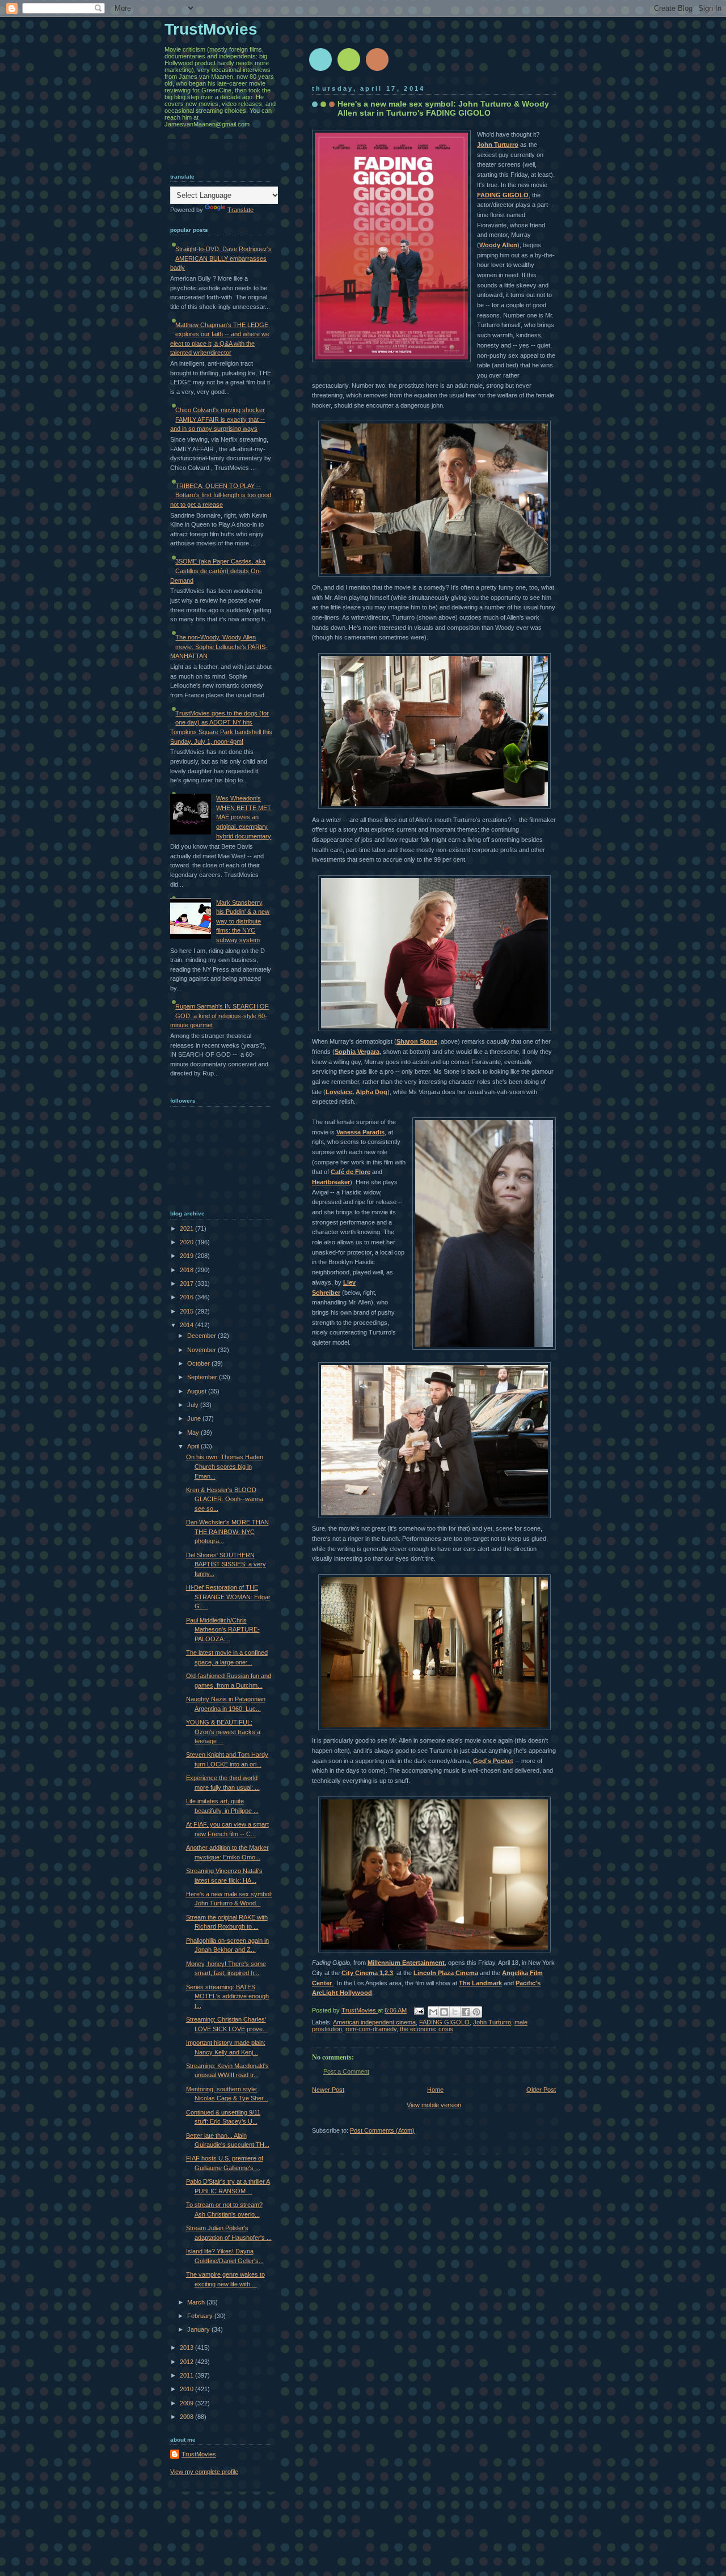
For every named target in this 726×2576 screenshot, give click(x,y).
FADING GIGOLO (503, 195)
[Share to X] (455, 2012)
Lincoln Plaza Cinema (446, 1973)
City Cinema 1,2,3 (367, 1973)
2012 (187, 2362)
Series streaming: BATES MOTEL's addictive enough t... (227, 1996)
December (202, 1336)
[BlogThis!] (444, 2012)
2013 (187, 2348)
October (199, 1363)
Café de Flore (351, 1172)
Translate (240, 210)
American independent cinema (374, 2022)
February (201, 2316)
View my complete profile (204, 2472)
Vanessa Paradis (360, 1132)
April (194, 1446)
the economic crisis (427, 2029)
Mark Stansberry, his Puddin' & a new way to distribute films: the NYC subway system (243, 921)
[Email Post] (418, 2010)
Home (435, 2090)
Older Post (541, 2090)
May (194, 1433)
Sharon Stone (417, 1041)
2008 (187, 2417)
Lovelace (339, 1092)
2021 (187, 1228)
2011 (187, 2375)
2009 (187, 2403)
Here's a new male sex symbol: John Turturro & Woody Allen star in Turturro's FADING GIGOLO (443, 108)
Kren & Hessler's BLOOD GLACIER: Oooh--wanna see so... (225, 1499)
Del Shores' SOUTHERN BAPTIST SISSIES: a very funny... (226, 1564)
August (198, 1391)
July (194, 1405)
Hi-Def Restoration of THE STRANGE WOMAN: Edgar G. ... (228, 1597)
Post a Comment (346, 2071)
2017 (187, 1283)
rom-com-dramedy (371, 2029)
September (203, 1377)
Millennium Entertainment (406, 1963)
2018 (187, 1270)
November (202, 1350)
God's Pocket (493, 1761)
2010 (187, 2389)
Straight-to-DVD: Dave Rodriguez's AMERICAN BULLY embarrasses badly (221, 258)
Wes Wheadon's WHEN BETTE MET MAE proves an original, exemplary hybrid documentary (244, 817)
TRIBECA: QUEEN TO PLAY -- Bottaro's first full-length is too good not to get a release (221, 495)
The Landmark (480, 1983)
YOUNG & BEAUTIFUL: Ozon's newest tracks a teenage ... (223, 1732)
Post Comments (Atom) (382, 2130)
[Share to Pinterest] (476, 2012)
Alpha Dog (372, 1092)
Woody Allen (498, 245)
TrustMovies (360, 2010)
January (199, 2329)
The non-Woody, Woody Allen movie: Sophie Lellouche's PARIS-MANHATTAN (219, 647)
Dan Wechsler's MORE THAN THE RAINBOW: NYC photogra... (227, 1531)
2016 (187, 1297)
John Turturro (498, 145)
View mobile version (434, 2105)
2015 (187, 1311)
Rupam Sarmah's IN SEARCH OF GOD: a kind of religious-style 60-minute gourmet (220, 1016)
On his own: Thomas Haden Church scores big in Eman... (225, 1466)
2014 (187, 1325)
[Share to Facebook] (466, 2012)
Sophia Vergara (357, 1052)
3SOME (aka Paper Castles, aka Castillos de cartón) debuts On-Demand (218, 571)
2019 (187, 1256)
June (195, 1418)
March (197, 2302)
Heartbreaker (331, 1182)
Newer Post (328, 2090)
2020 (187, 1242)
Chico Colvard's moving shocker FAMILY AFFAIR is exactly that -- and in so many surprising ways (218, 419)
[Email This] (433, 2012)
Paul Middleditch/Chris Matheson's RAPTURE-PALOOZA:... (223, 1630)
